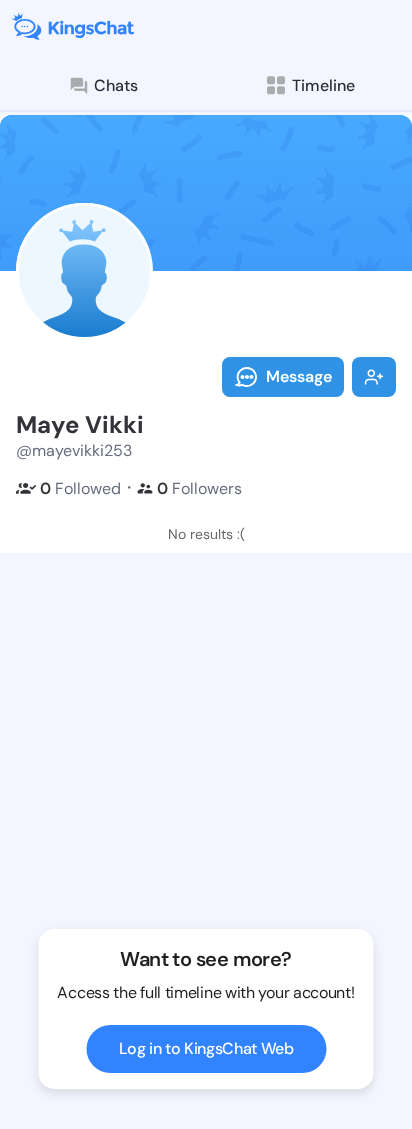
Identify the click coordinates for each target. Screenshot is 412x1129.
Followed (80, 488)
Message (299, 376)
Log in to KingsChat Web (206, 1048)
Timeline (323, 85)
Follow (374, 377)
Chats (116, 85)
